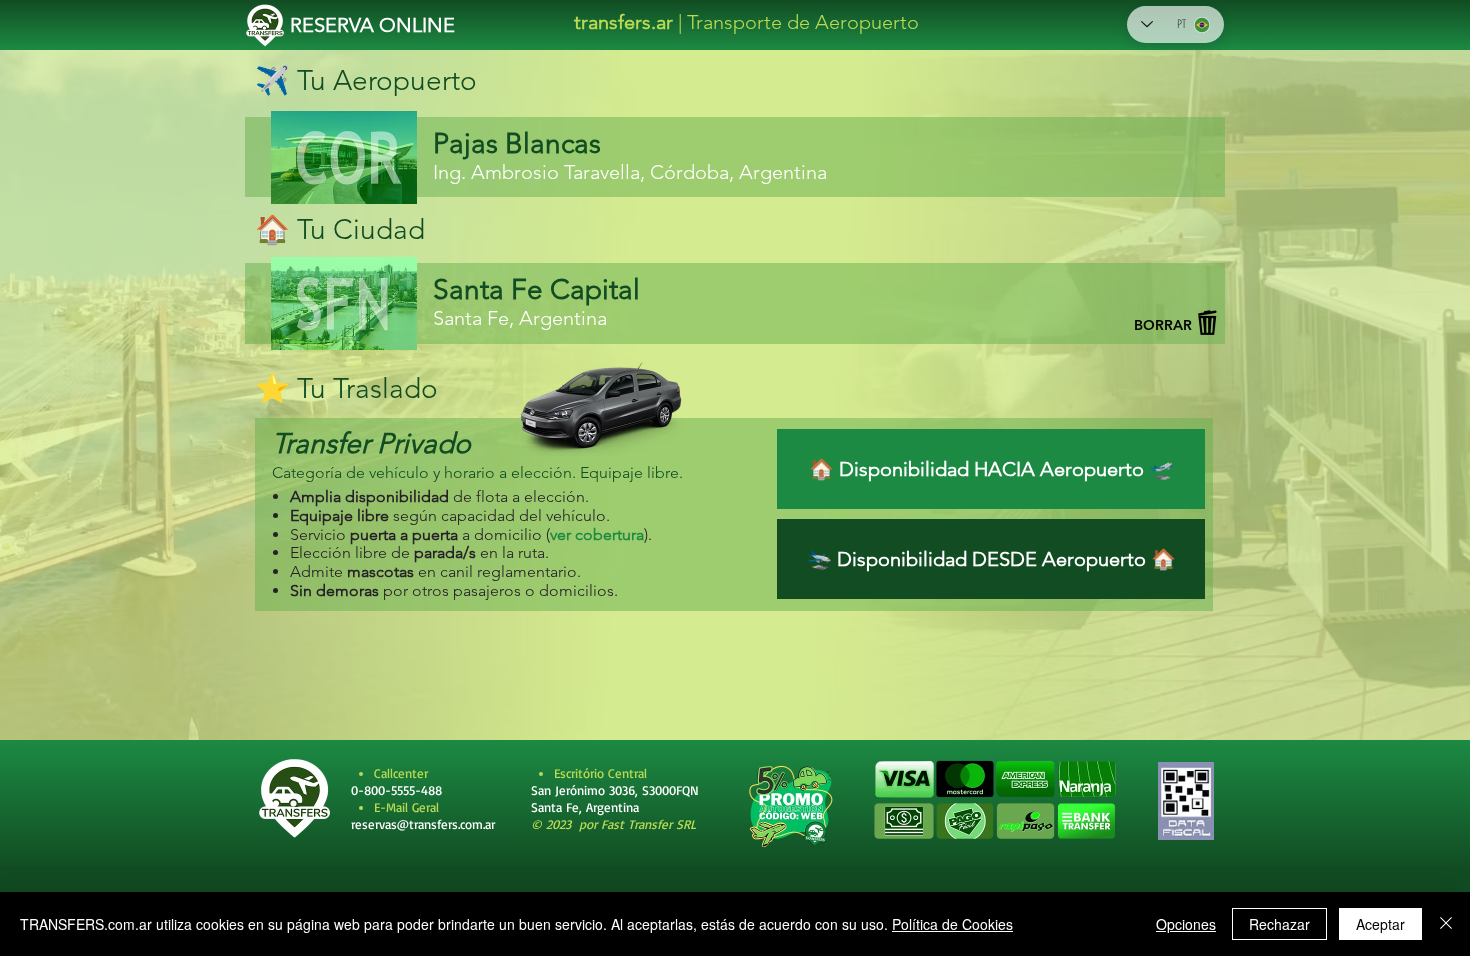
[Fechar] (1446, 924)
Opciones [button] (1186, 924)
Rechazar (1279, 924)
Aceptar (1380, 924)
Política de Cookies (952, 924)
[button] (994, 801)
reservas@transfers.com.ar (423, 824)
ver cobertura (597, 534)
